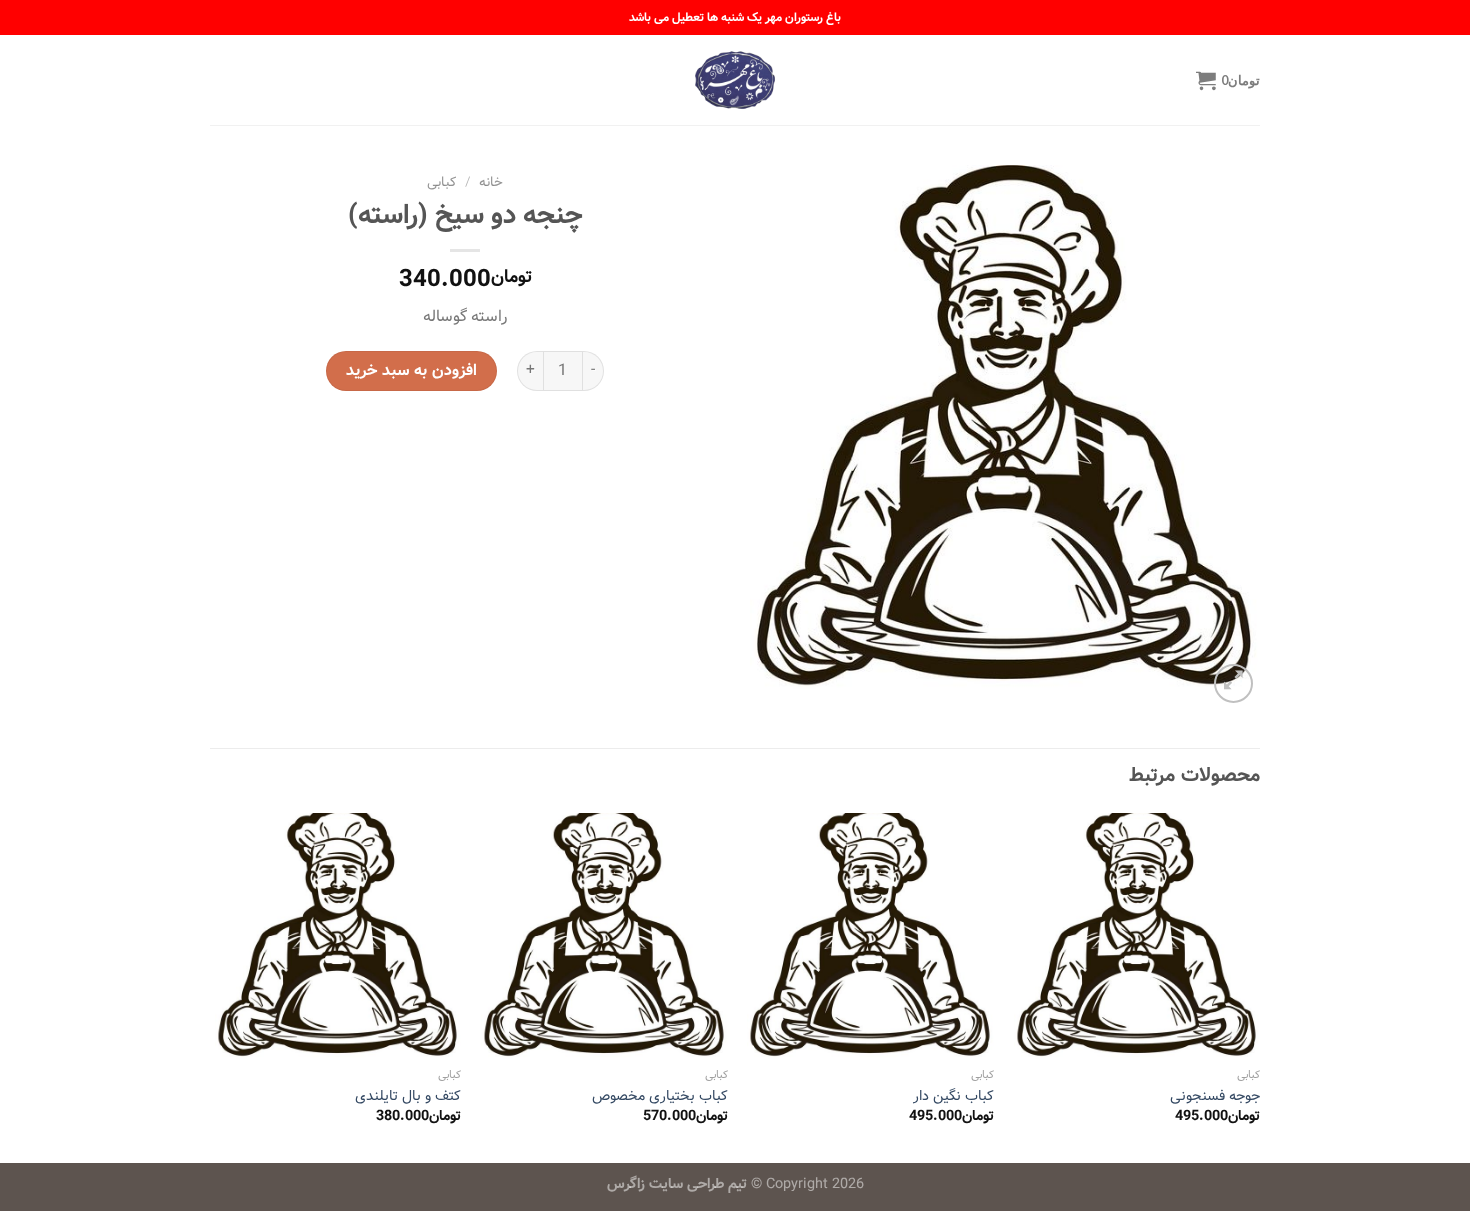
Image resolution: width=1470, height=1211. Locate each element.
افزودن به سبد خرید (411, 370)
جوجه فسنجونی (1215, 1096)
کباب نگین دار (953, 1096)
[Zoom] (1233, 683)
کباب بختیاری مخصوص (660, 1096)
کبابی (441, 182)
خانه (491, 182)
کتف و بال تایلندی (408, 1096)
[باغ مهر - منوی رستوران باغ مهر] (735, 80)
